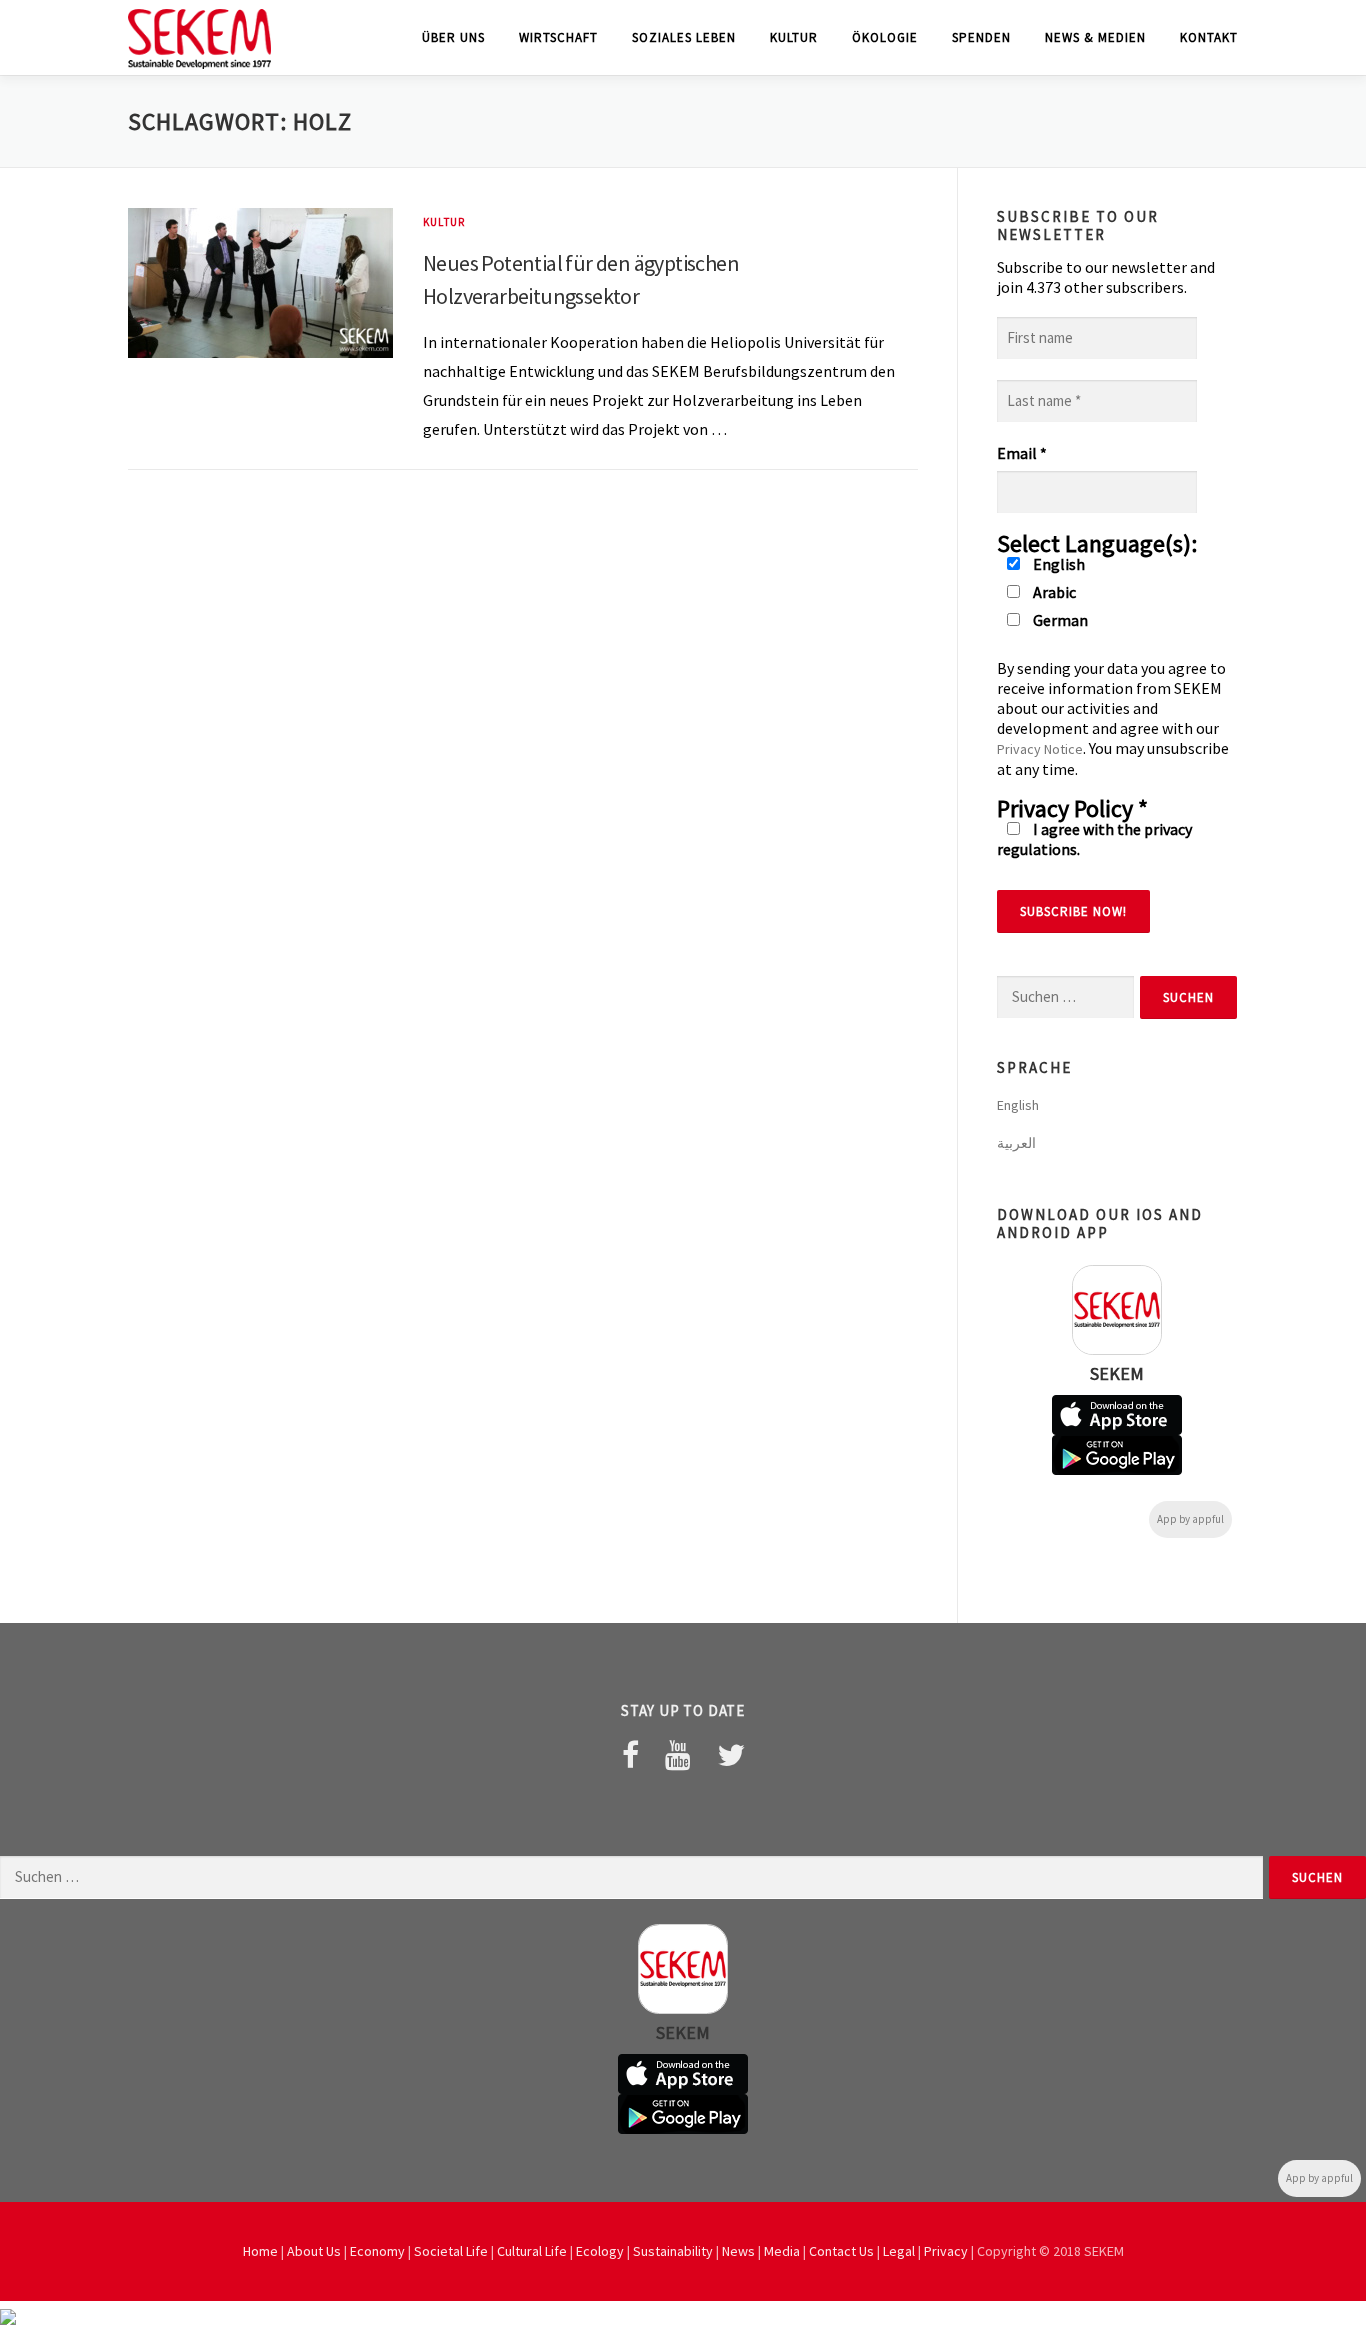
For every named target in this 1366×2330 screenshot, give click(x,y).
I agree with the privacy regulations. (1094, 839)
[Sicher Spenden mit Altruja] (8, 2315)
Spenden (981, 37)
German (1059, 620)
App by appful (1190, 1519)
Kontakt (1209, 37)
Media (782, 2251)
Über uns (453, 37)
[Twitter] (731, 1755)
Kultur (794, 37)
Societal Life (451, 2251)
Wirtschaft (558, 37)
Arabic (1053, 592)
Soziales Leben (684, 37)
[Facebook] (630, 1755)
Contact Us (841, 2251)
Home (260, 2251)
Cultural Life (532, 2251)
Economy (377, 2251)
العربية (1016, 1143)
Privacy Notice (1040, 749)
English (1057, 564)
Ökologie (885, 37)
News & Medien (1095, 37)
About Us (314, 2251)
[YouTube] (678, 1755)
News (738, 2251)
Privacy (946, 2251)
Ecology (600, 2251)
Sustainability (673, 2251)
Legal (899, 2251)
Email (1022, 453)
